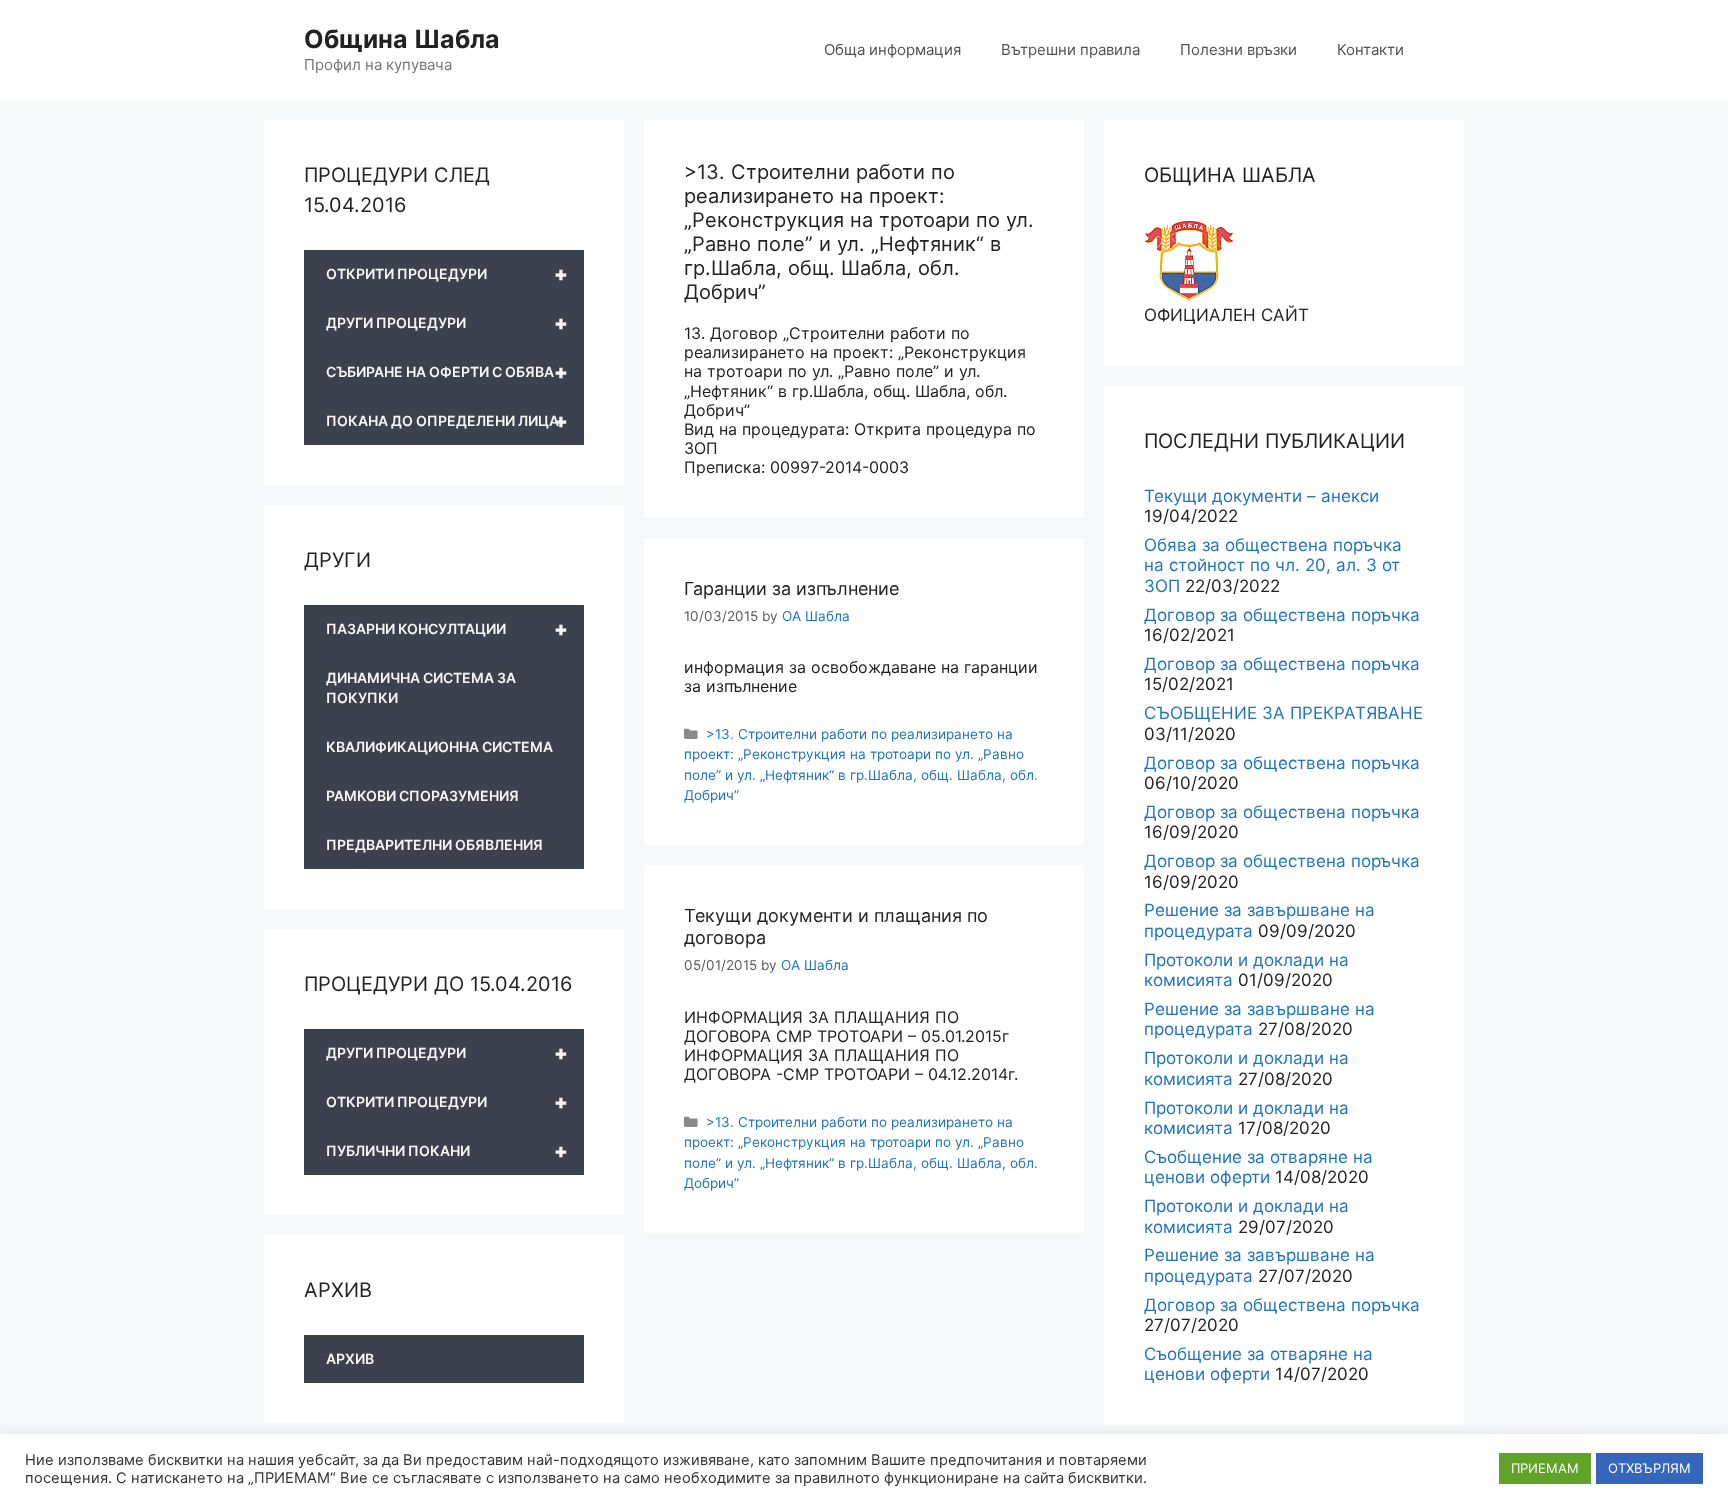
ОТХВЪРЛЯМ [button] (1649, 1468)
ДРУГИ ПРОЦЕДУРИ (447, 323)
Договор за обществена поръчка (1282, 615)
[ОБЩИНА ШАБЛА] (1189, 295)
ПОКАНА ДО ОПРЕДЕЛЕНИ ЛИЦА (447, 421)
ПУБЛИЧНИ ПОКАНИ (447, 1151)
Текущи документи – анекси (1261, 496)
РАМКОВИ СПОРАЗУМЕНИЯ (422, 795)
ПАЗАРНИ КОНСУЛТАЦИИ (447, 629)
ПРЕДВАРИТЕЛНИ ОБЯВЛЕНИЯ (434, 844)
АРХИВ (350, 1358)
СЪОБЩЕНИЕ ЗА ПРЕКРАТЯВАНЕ (1283, 713)
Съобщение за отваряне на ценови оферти (1258, 1167)
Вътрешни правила (1070, 49)
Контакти (1370, 49)
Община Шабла (402, 39)
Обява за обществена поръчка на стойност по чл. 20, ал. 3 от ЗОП (1273, 565)
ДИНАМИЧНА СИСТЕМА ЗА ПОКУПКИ (421, 687)
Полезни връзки (1238, 49)
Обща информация (892, 49)
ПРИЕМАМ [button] (1545, 1468)
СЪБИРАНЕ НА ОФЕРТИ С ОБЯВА (447, 372)
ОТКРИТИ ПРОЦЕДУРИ (447, 274)
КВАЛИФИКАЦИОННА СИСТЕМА (439, 746)
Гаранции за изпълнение (791, 588)
